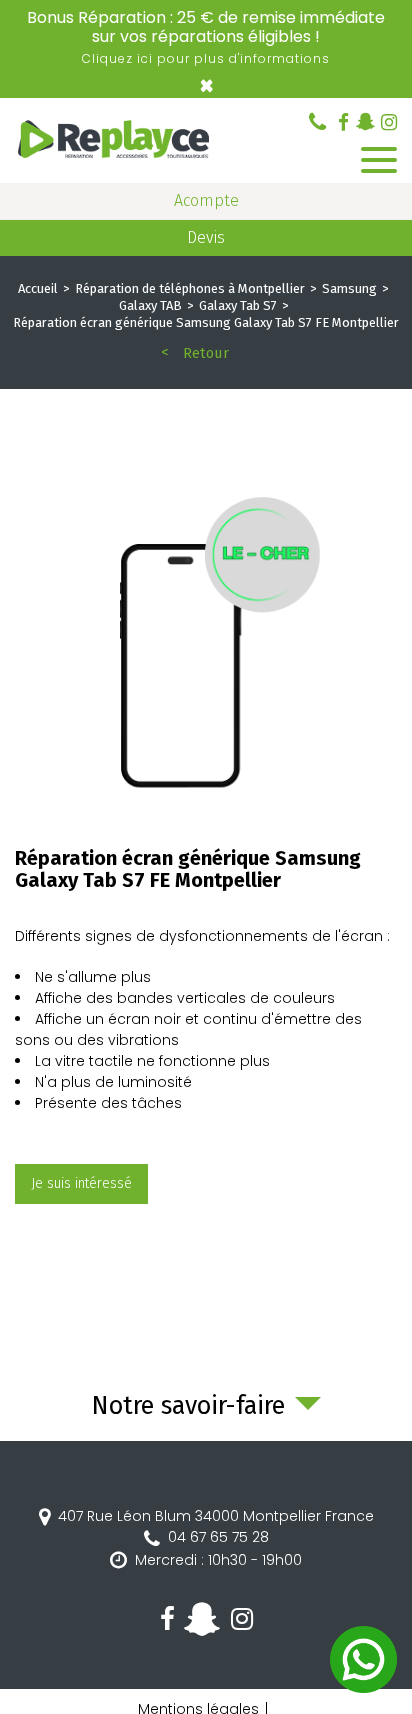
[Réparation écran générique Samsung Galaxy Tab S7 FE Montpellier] (206, 653)
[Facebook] (343, 122)
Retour (206, 353)
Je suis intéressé (81, 1183)
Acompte (206, 200)
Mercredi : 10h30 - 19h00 (218, 1560)
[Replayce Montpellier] (115, 141)
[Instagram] (389, 122)
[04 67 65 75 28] (317, 122)
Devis (206, 237)
